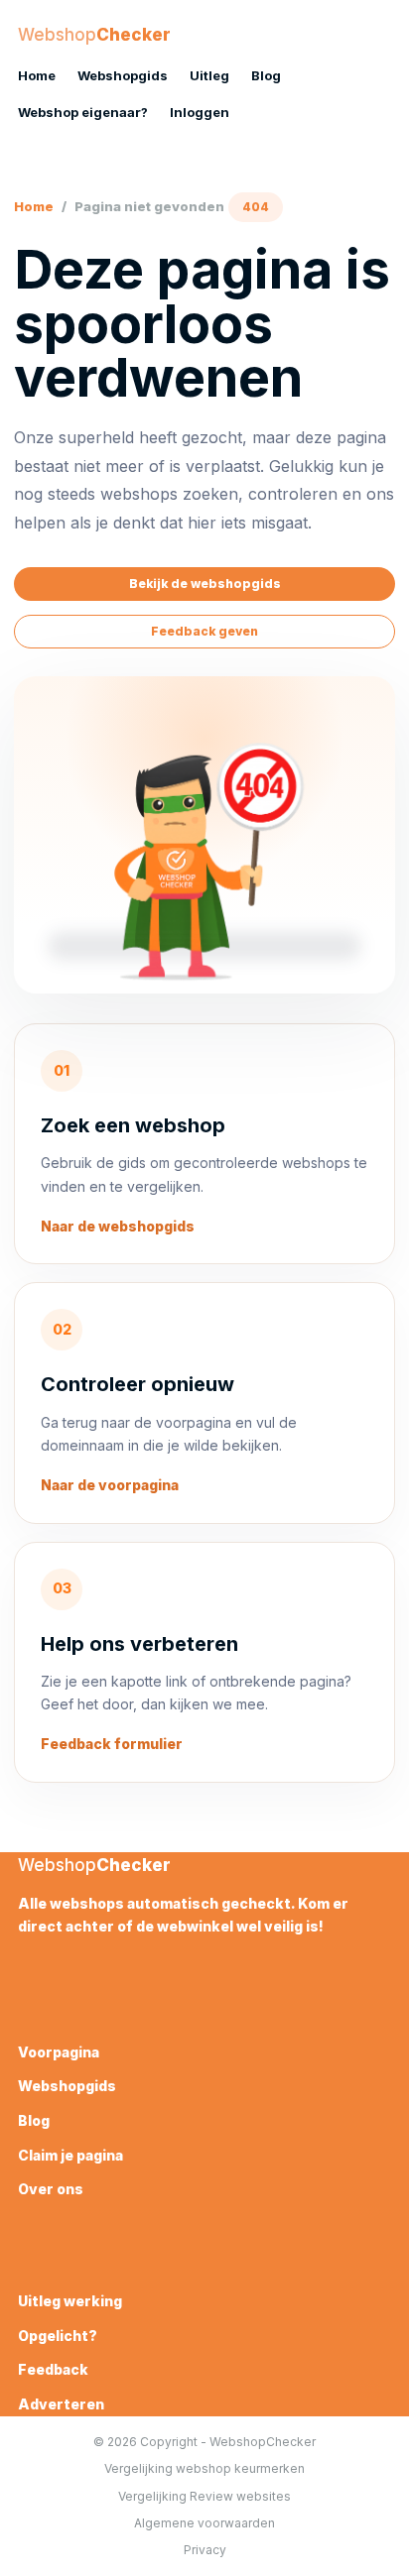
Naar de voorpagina (110, 1485)
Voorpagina (59, 2052)
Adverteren (61, 2404)
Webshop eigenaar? (83, 112)
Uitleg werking (70, 2301)
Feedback (53, 2369)
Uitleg (209, 75)
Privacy (205, 2550)
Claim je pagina (70, 2155)
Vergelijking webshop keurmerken (204, 2468)
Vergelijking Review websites (204, 2496)
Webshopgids (123, 75)
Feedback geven (204, 631)
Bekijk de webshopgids (205, 584)
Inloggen (200, 112)
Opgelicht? (58, 2336)
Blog (266, 75)
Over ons (51, 2189)
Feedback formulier (112, 1744)
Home (37, 75)
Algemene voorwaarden (204, 2523)
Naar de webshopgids (118, 1226)
